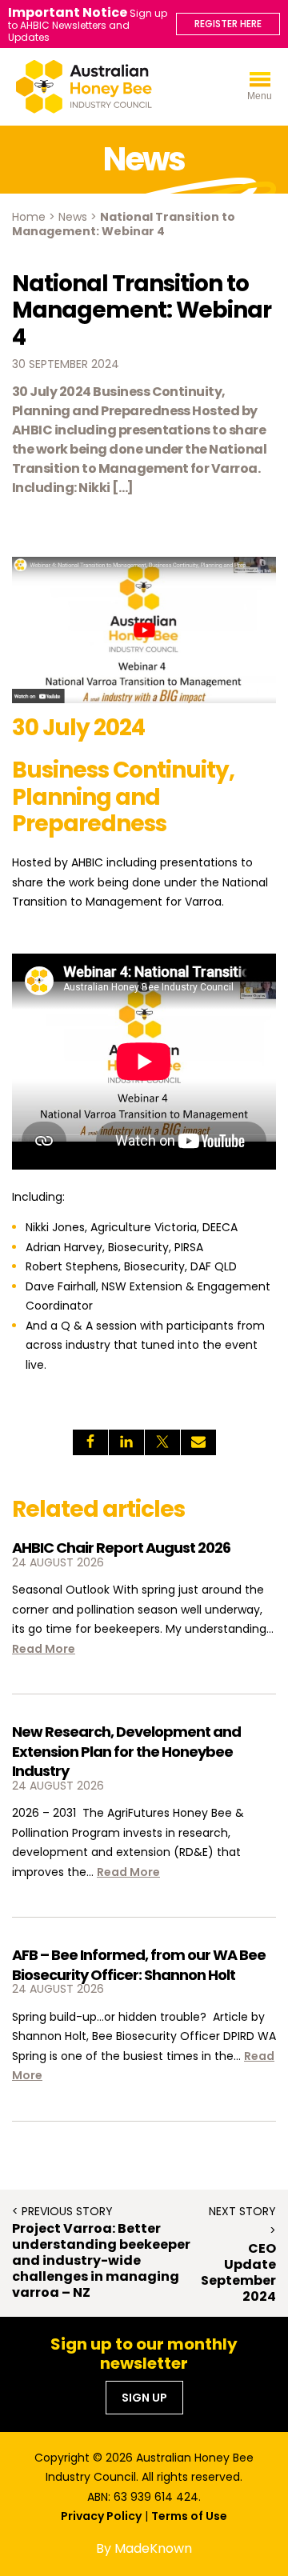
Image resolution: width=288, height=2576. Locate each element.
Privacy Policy (101, 2516)
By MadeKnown (144, 2548)
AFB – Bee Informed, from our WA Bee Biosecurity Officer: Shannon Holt (139, 1964)
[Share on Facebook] (90, 1442)
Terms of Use (189, 2516)
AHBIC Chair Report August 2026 (121, 1548)
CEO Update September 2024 (238, 2273)
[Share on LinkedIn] (126, 1442)
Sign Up (144, 2398)
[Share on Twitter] (162, 1442)
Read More (44, 1649)
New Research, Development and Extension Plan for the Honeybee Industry (126, 1751)
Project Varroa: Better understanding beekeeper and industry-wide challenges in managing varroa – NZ (101, 2261)
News (73, 217)
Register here (228, 24)
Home (29, 217)
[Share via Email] (198, 1442)
